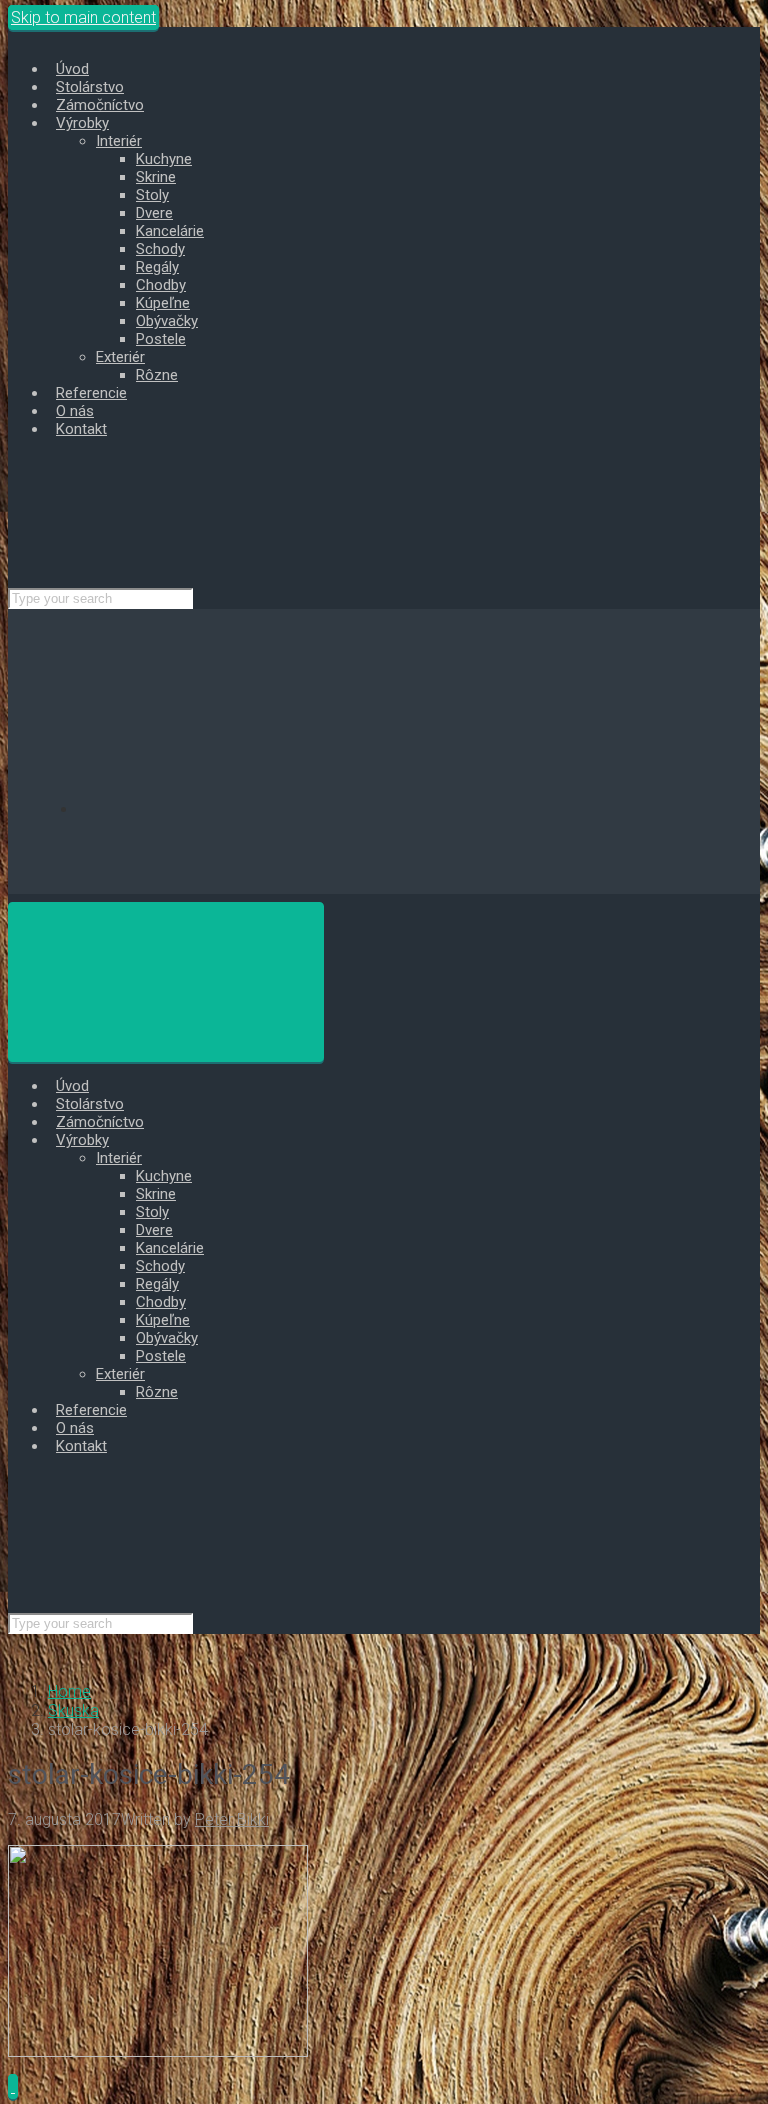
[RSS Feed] (228, 809)
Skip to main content (83, 17)
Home (69, 1691)
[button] (13, 2086)
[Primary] (166, 982)
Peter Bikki (232, 1819)
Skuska (73, 1710)
